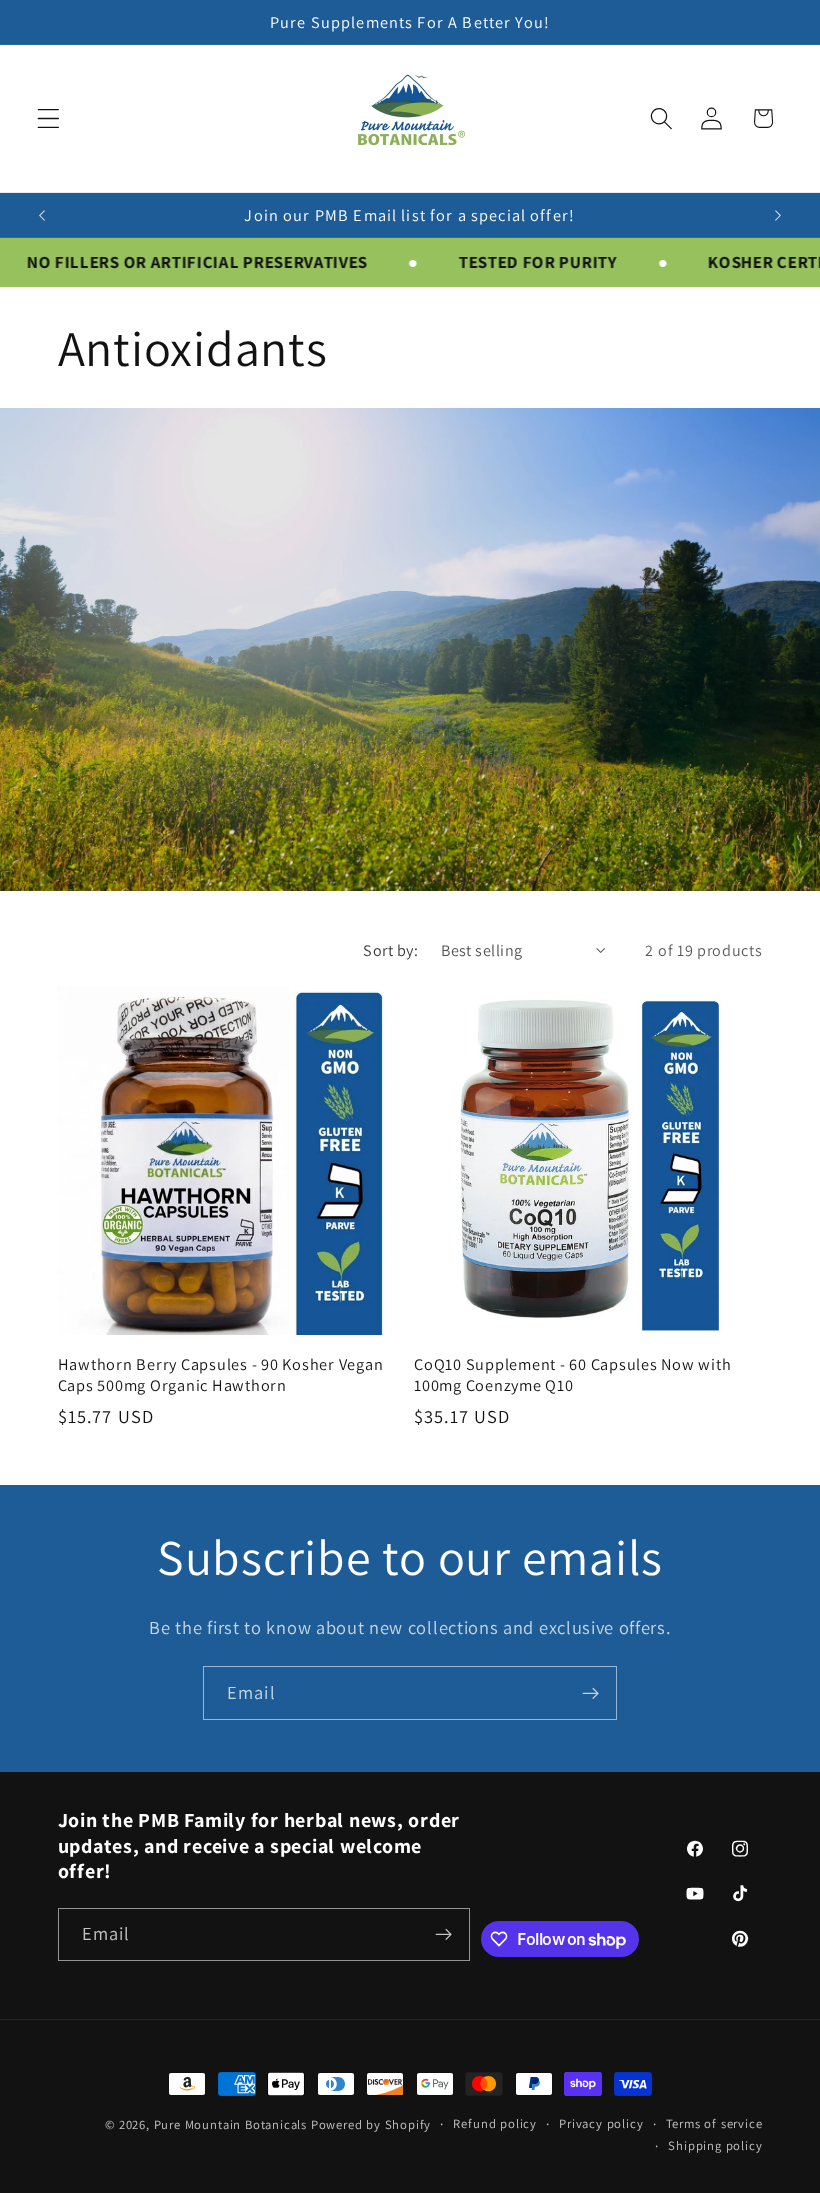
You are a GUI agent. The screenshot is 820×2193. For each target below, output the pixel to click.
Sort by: (390, 950)
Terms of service (714, 2123)
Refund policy (494, 2123)
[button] (48, 118)
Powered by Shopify (371, 2124)
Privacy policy (601, 2123)
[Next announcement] (778, 215)
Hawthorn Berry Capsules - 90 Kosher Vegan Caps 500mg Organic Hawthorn (221, 1374)
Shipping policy (715, 2145)
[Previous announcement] (42, 215)
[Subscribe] (590, 1693)
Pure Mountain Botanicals (230, 2124)
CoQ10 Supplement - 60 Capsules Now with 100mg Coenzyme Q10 (572, 1374)
